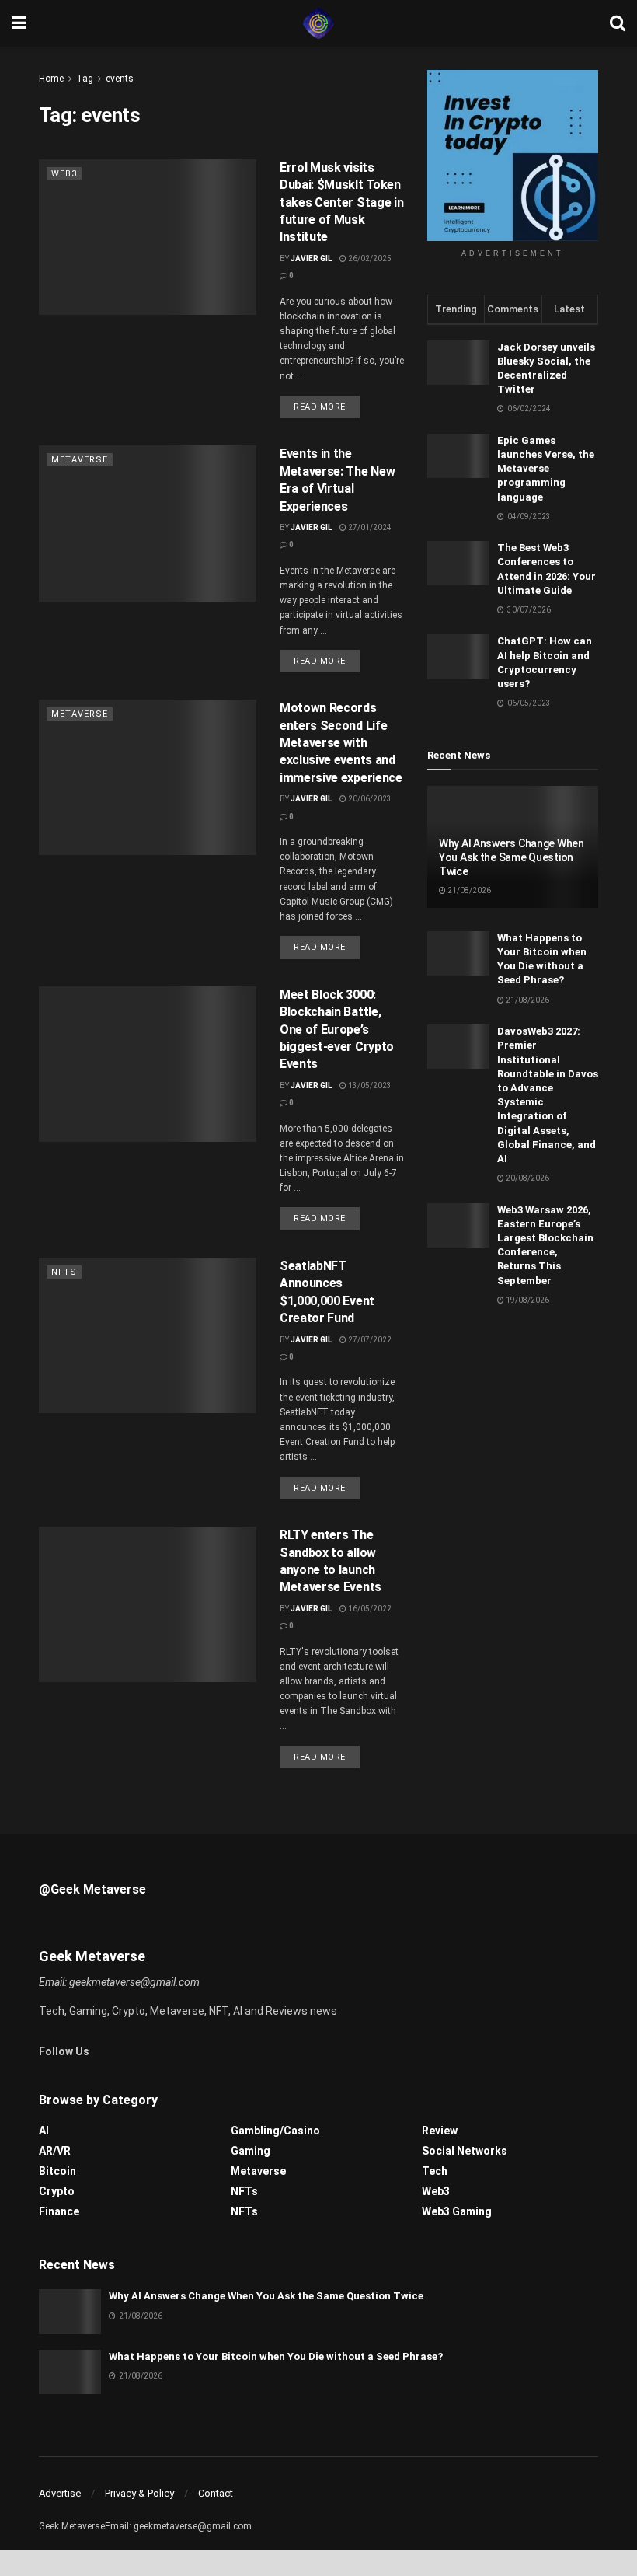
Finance (59, 2211)
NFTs (64, 1272)
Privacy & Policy (139, 2493)
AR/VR (55, 2151)
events (120, 79)
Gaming (251, 2151)
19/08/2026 (527, 1300)
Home (51, 79)
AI (44, 2131)
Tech (435, 2171)
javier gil (311, 1609)
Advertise (60, 2493)
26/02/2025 (369, 258)
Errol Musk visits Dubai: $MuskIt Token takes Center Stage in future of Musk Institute (341, 202)
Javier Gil (311, 258)
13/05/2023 (369, 1086)
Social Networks (465, 2151)
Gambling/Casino (275, 2131)
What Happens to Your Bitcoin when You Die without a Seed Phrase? (276, 2356)
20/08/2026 (527, 1178)
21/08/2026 (468, 890)
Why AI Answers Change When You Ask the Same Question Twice (512, 857)
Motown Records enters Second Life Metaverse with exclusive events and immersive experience (341, 743)
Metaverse (80, 460)
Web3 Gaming (457, 2211)
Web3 (64, 174)
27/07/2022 (369, 1340)
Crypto (57, 2191)
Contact (216, 2493)
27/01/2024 (369, 527)
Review (440, 2131)
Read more (320, 407)
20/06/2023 (369, 799)
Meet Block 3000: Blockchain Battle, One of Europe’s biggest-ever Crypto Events (337, 1030)
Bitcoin (57, 2171)
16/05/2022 (369, 1609)
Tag (85, 79)
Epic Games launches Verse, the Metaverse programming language (546, 469)
